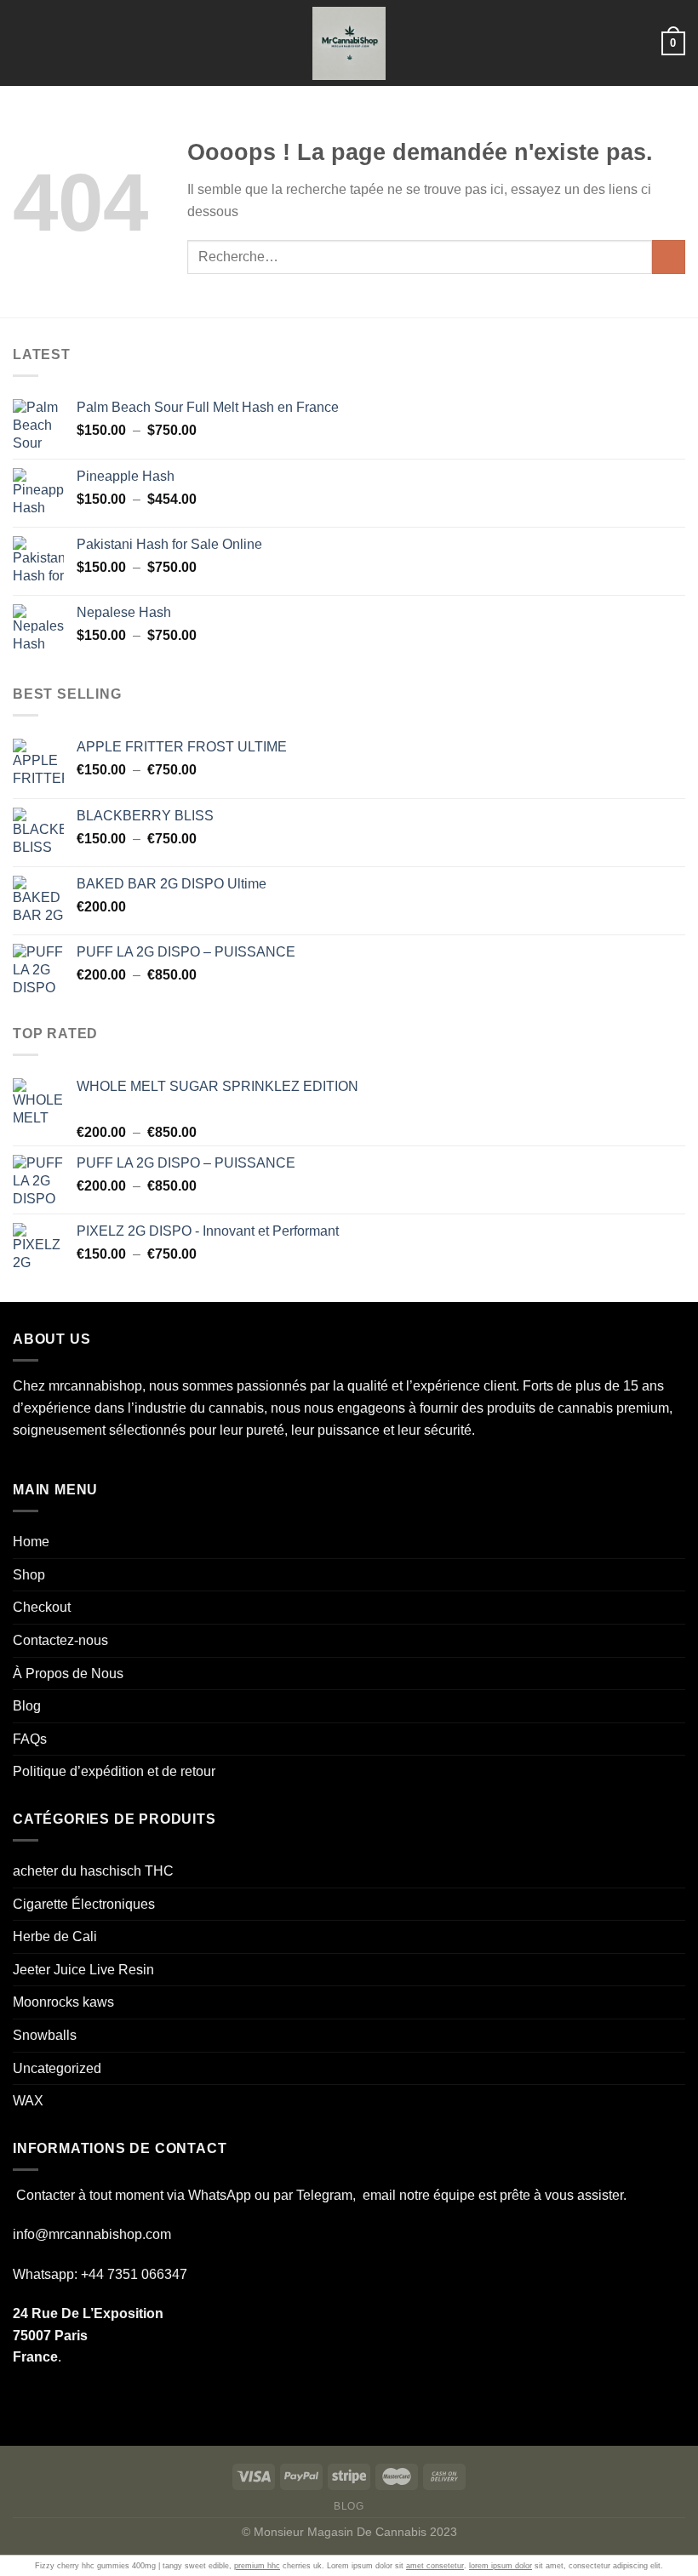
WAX (28, 2101)
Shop (29, 1575)
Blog (27, 1706)
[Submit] (669, 257)
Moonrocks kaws (63, 2002)
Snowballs (45, 2035)
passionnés (272, 1386)
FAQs (30, 1739)
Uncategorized (57, 2068)
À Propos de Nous (68, 1674)
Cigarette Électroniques (84, 1904)
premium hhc (257, 2566)
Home (31, 1542)
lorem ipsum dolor (501, 2566)
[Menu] (23, 43)
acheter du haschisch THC (93, 1871)
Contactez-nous (60, 1640)
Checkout (42, 1607)
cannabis (236, 1408)
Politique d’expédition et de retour (114, 1771)
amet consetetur (435, 2566)
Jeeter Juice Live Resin (83, 1970)
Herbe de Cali (55, 1936)
